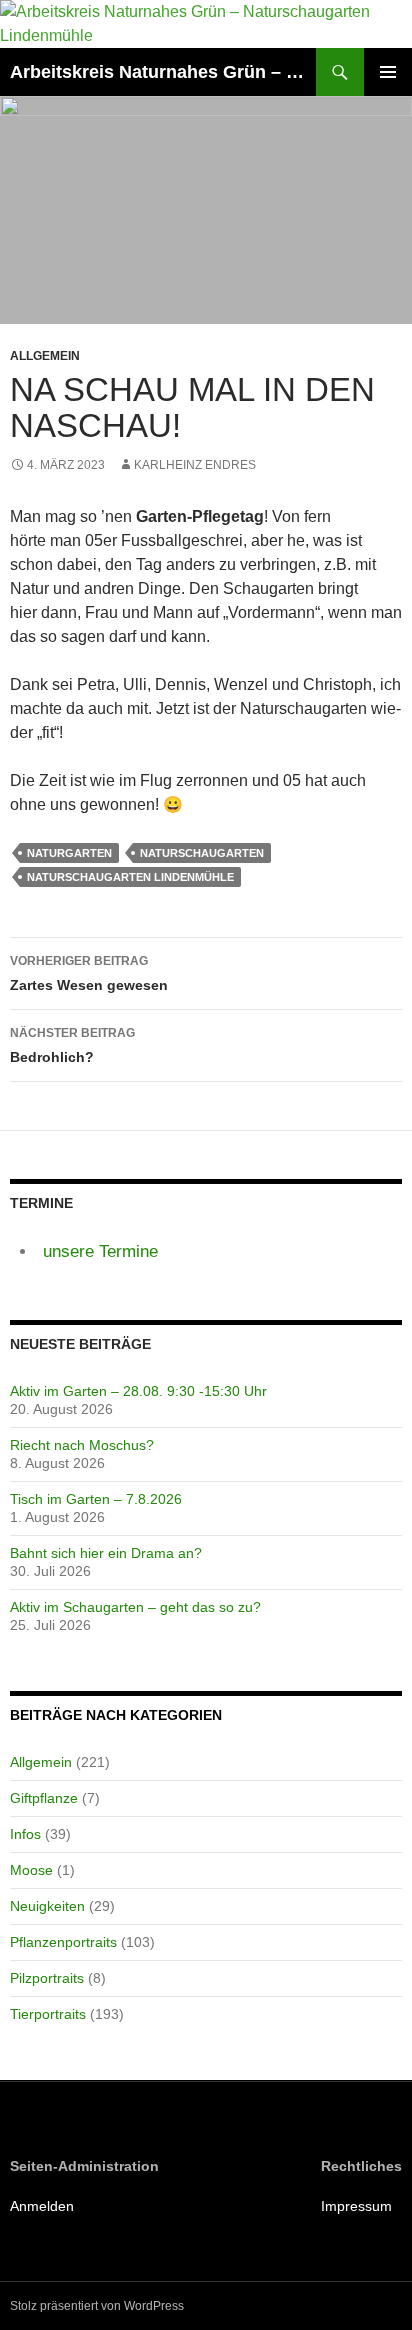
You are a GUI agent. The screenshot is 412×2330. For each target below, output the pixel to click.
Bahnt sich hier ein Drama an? (106, 1553)
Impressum (356, 2206)
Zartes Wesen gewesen (89, 973)
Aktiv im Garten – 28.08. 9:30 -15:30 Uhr (138, 1391)
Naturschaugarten (202, 853)
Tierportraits (48, 2014)
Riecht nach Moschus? (82, 1445)
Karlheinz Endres (195, 465)
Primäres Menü (388, 72)
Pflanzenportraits (63, 1942)
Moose (31, 1870)
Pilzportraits (47, 1978)
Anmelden (42, 2206)
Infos (25, 1834)
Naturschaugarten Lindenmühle (130, 877)
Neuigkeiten (47, 1906)
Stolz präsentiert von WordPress (97, 2306)
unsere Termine (100, 1251)
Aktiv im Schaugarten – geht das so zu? (135, 1607)
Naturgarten (69, 853)
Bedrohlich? (72, 1045)
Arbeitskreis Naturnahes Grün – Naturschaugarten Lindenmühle (163, 72)
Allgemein (45, 356)
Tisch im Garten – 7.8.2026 (96, 1499)
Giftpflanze (44, 1798)
